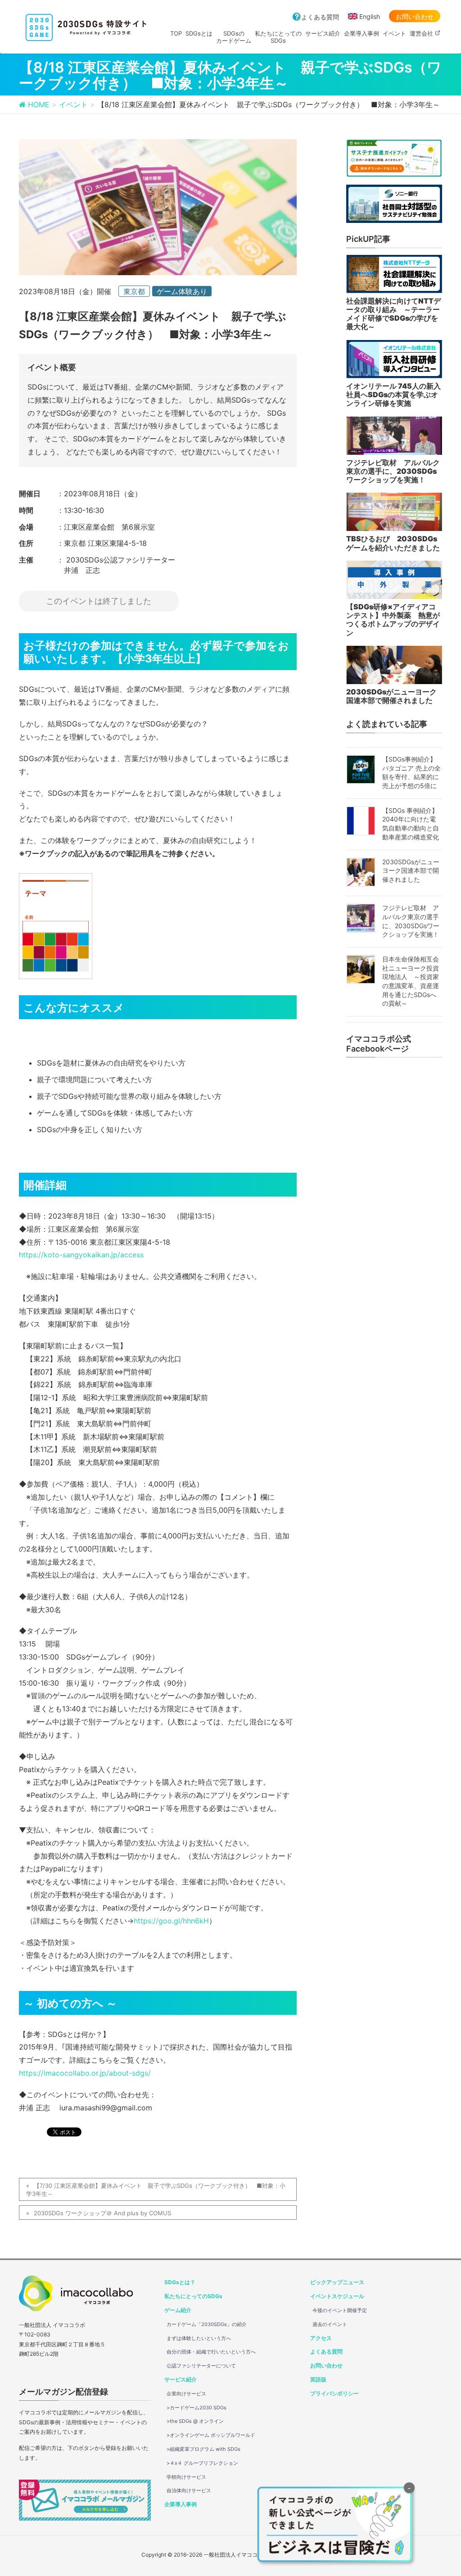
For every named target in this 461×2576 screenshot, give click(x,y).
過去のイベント (330, 2324)
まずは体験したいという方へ (199, 2338)
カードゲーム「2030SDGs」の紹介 (207, 2324)
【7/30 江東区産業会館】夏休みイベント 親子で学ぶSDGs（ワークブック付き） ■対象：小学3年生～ (156, 2190)
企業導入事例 (181, 2504)
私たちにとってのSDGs (193, 2296)
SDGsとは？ (180, 2282)
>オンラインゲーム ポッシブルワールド (211, 2435)
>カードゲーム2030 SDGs (197, 2408)
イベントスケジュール (337, 2296)
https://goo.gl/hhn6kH (171, 1921)
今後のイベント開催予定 (340, 2310)
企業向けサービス (186, 2394)
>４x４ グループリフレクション (202, 2463)
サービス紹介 (181, 2379)
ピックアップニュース (337, 2282)
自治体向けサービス (189, 2490)
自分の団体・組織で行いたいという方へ (211, 2352)
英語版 (318, 2379)
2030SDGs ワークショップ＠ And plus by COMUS (102, 2213)
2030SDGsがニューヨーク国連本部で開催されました (411, 871)
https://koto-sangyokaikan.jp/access (81, 1255)
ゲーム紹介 (178, 2310)
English (370, 16)
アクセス (321, 2338)
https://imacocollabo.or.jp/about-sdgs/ (85, 2073)
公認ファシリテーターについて (201, 2366)
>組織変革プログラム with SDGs (203, 2449)
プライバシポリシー (334, 2393)
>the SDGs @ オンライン (195, 2421)
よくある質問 (320, 17)
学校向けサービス (186, 2477)
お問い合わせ (415, 16)
